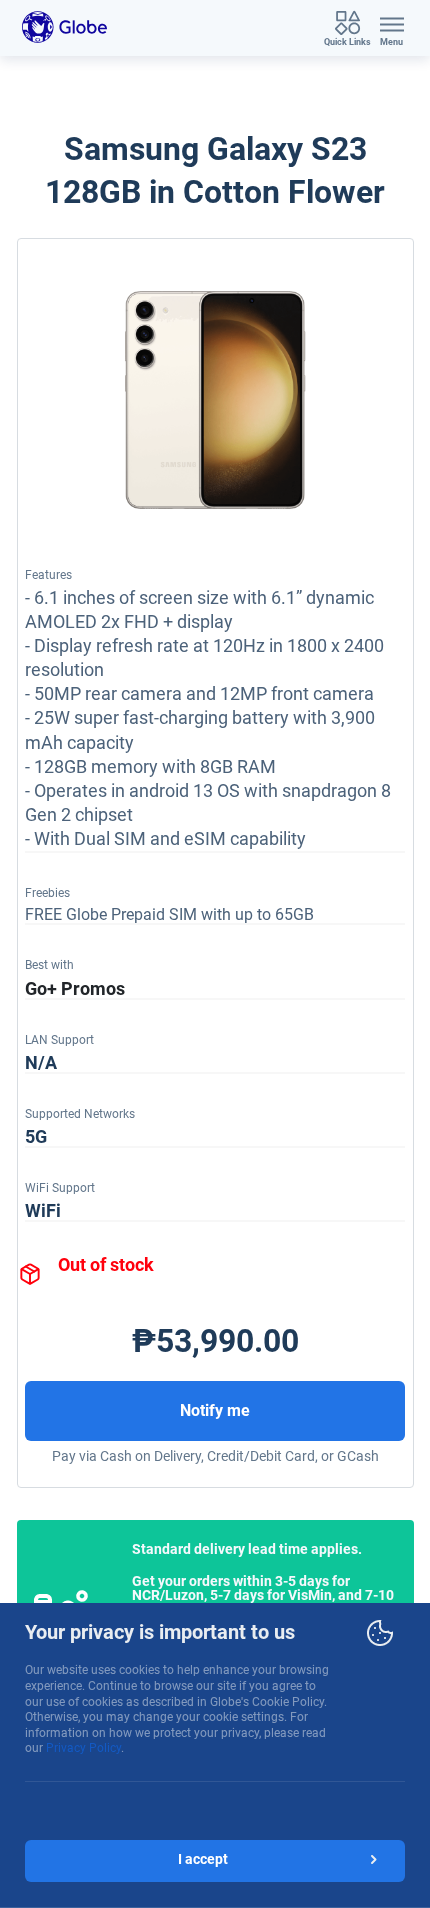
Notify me (215, 1410)
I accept (203, 1859)
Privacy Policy (83, 1748)
